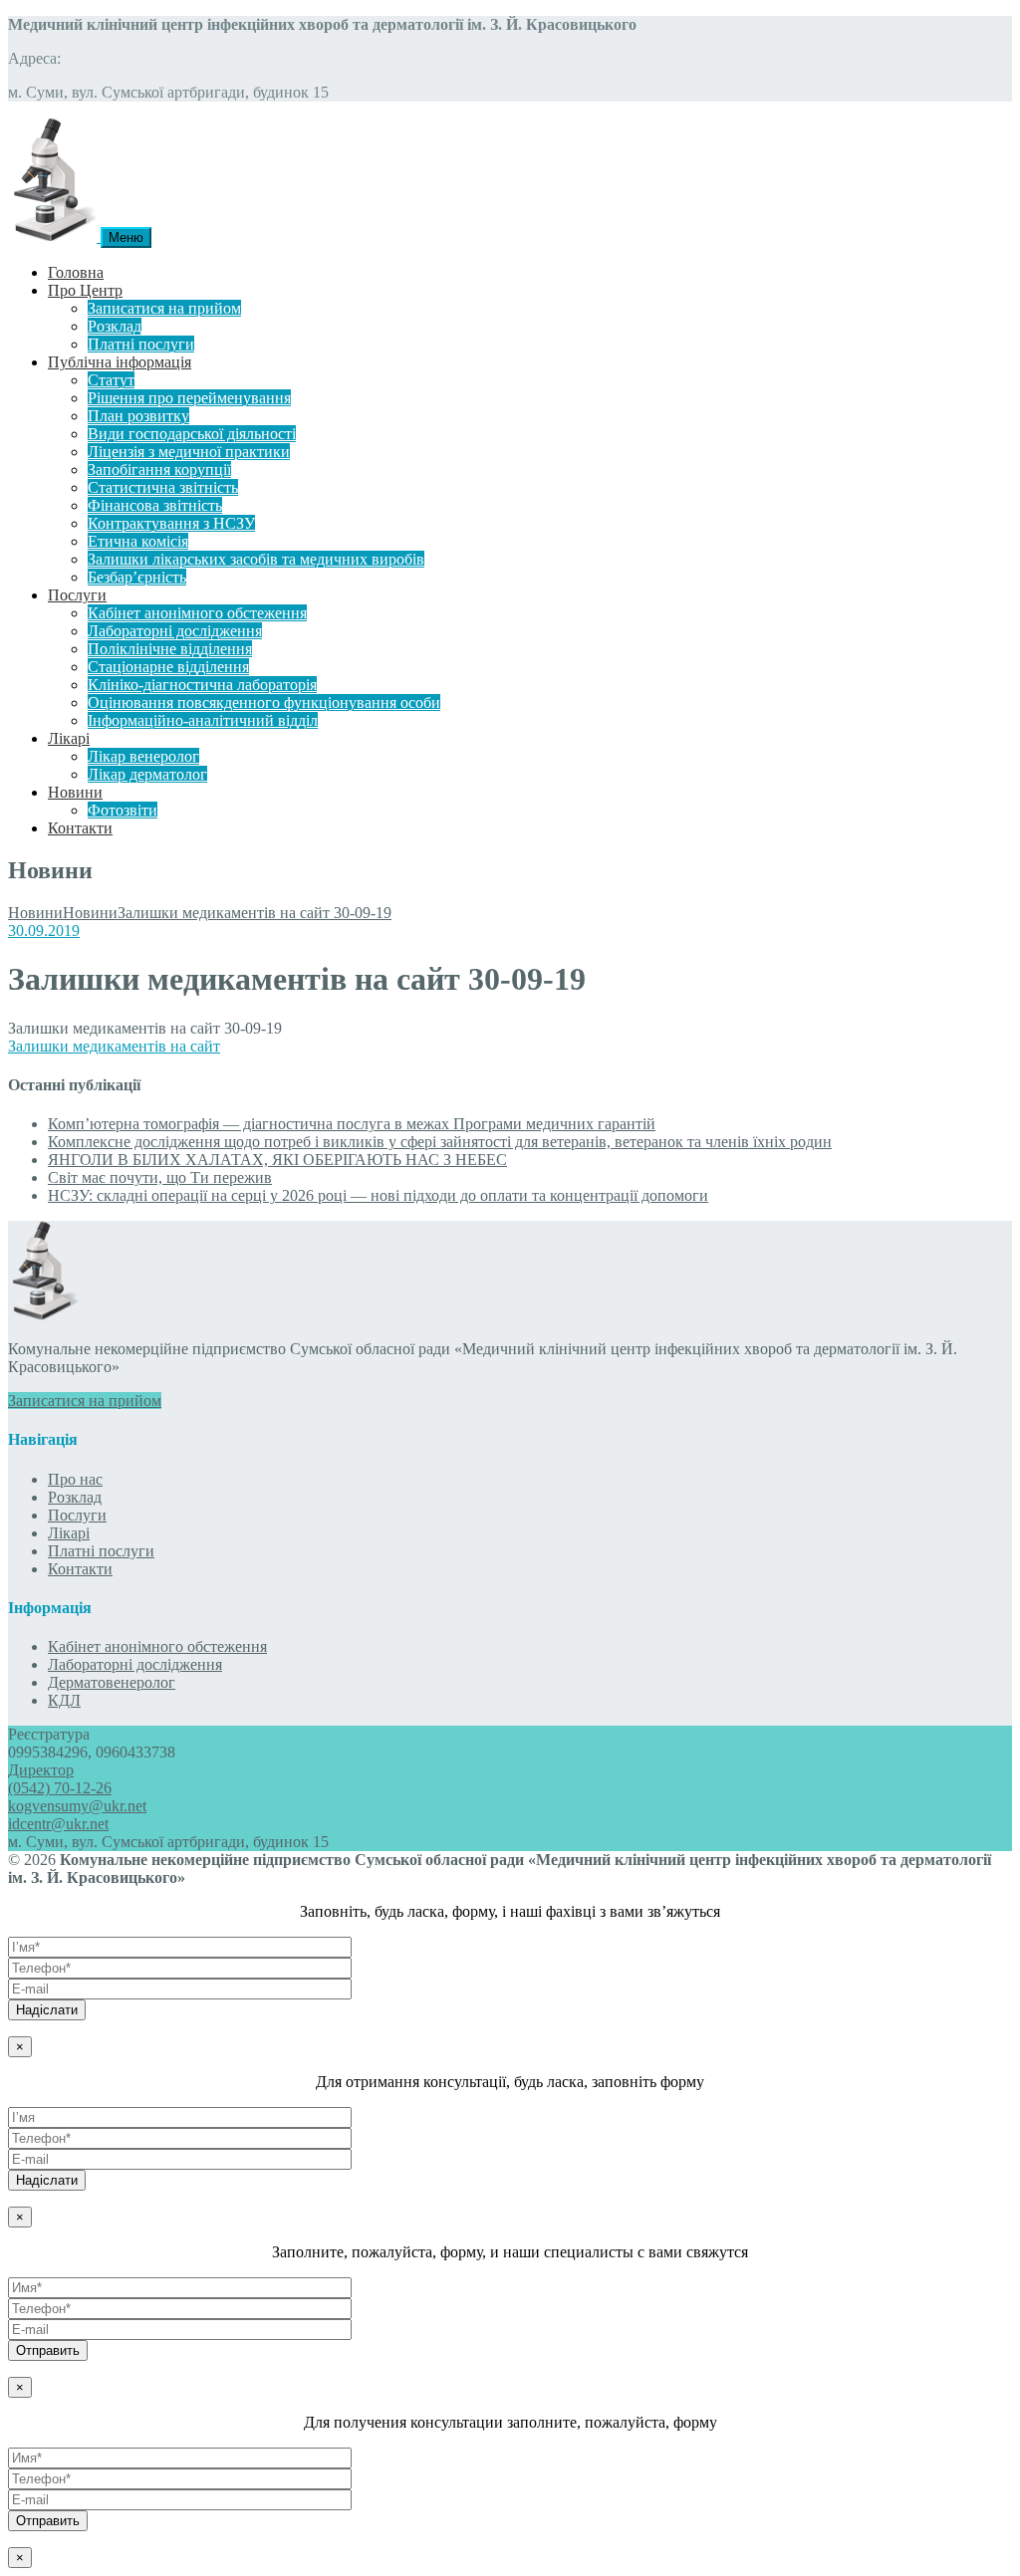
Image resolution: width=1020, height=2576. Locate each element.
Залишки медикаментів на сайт (114, 1046)
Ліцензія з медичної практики (189, 452)
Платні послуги (141, 344)
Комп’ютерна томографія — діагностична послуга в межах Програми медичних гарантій (352, 1124)
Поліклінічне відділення (170, 649)
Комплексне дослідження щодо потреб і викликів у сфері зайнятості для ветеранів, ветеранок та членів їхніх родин (440, 1142)
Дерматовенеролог (112, 1682)
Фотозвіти (123, 810)
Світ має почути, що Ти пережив (160, 1177)
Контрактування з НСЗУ (171, 523)
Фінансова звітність (155, 505)
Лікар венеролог (143, 756)
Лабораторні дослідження (175, 631)
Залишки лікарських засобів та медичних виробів (256, 559)
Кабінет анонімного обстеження (197, 613)
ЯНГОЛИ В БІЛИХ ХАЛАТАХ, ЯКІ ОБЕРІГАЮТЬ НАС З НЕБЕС (277, 1160)
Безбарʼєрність (137, 577)
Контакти (80, 828)
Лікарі (69, 738)
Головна (76, 272)
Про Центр (85, 290)
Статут (111, 380)
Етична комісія (138, 541)
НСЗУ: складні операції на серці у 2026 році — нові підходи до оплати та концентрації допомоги (378, 1195)
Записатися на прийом (164, 308)
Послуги (77, 595)
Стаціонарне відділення (168, 667)
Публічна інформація (120, 362)
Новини (75, 792)
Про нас (75, 1479)
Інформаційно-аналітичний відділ (203, 720)
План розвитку (138, 416)
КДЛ (64, 1700)
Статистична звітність (163, 487)
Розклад (115, 326)
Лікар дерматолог (147, 774)
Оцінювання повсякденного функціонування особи (264, 703)
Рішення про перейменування (189, 398)
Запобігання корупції (159, 469)
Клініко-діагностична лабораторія (202, 685)
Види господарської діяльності (192, 434)
